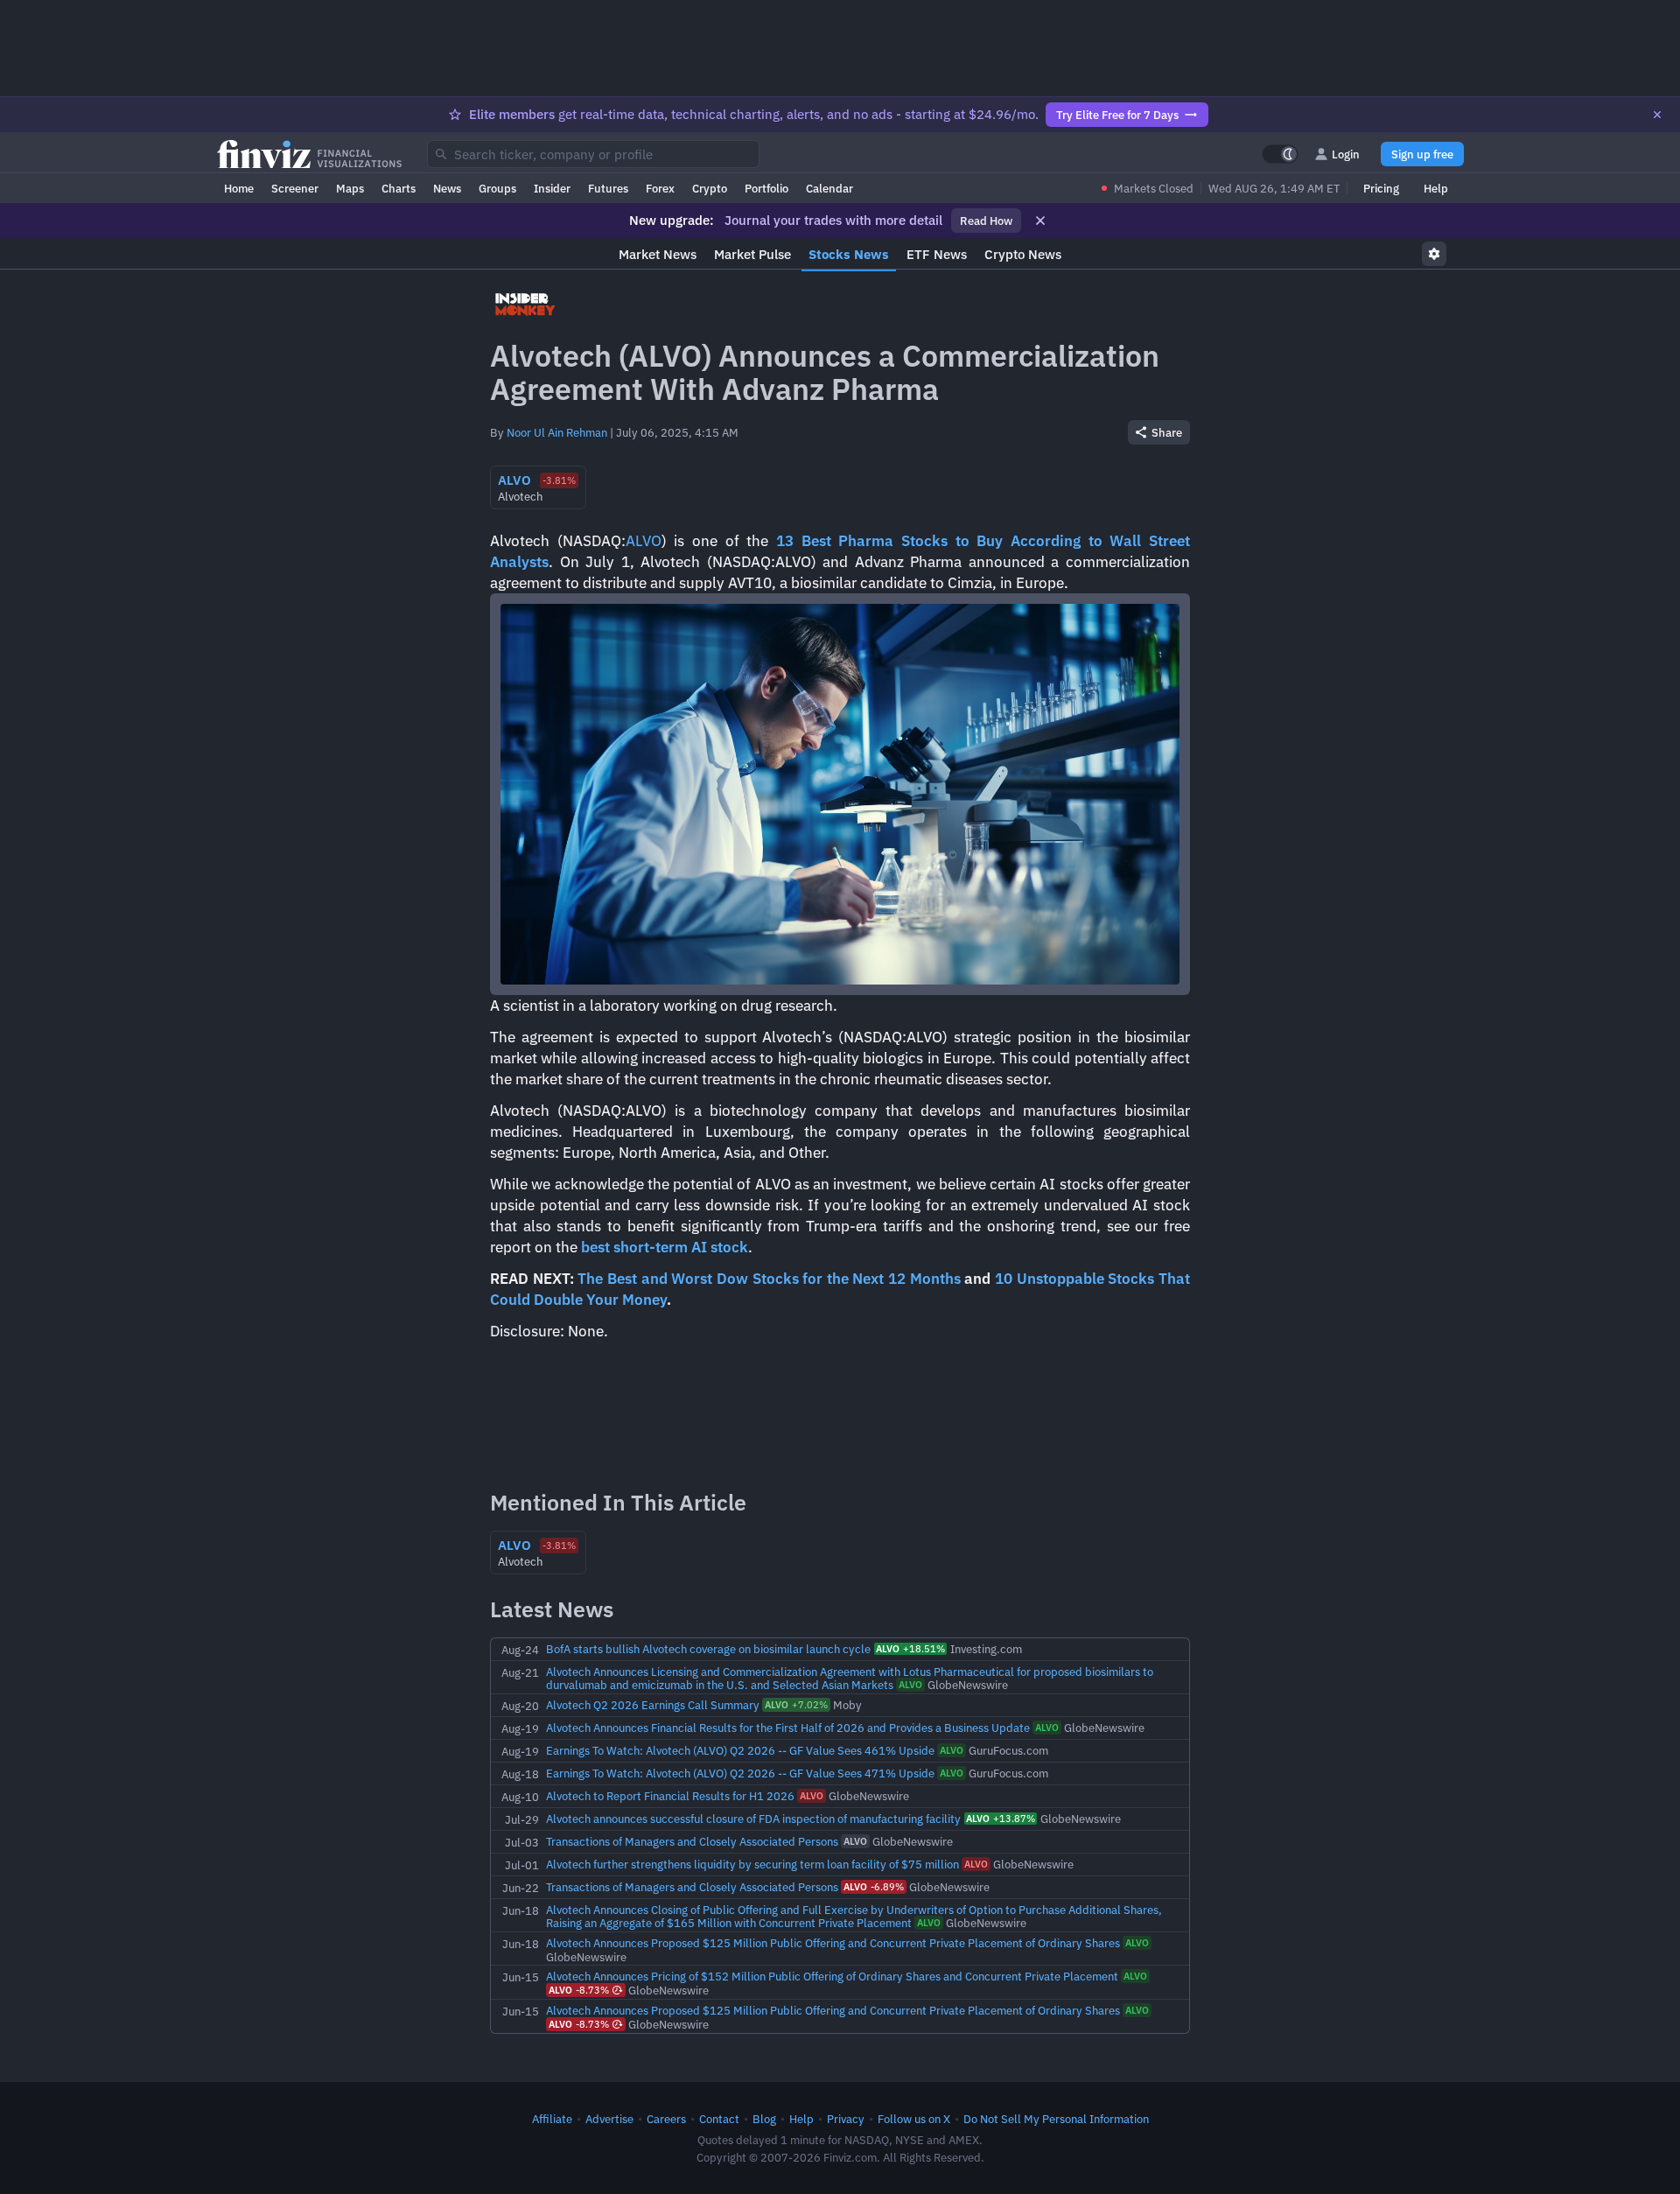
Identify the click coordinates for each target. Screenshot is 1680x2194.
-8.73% (579, 1990)
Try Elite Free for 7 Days (1117, 115)
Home (239, 188)
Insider (552, 188)
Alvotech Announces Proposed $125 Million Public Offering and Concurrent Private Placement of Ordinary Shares (833, 1943)
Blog (764, 2119)
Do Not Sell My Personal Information (1056, 2119)
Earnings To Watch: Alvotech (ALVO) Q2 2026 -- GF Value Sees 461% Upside (740, 1750)
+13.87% (1001, 1819)
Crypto (710, 188)
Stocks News (849, 254)
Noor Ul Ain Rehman (557, 432)
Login (1346, 154)
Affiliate (552, 2119)
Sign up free (1422, 154)
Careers (666, 2119)
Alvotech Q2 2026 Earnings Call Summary (653, 1705)
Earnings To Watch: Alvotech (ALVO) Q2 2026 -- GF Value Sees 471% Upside (740, 1773)
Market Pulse (752, 254)
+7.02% (796, 1705)
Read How (986, 221)
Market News (658, 254)
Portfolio (766, 188)
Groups (497, 188)
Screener (295, 188)
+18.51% (910, 1649)
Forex (660, 188)
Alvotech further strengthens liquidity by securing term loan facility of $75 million (752, 1864)
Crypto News (1023, 254)
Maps (350, 188)
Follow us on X (914, 2119)
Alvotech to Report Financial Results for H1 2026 (670, 1796)
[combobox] (593, 154)
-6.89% (874, 1887)
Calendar (829, 188)
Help (1436, 188)
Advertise (609, 2119)
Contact (719, 2119)
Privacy (846, 2119)
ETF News (937, 254)
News (447, 188)
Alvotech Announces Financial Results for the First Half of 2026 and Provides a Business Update (788, 1728)
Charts (399, 188)
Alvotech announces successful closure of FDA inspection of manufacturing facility (753, 1819)
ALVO (644, 541)
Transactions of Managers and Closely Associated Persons (692, 1841)
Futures (608, 188)
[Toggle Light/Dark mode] (1280, 154)
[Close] (1657, 115)
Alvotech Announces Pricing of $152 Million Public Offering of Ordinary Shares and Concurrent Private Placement (832, 1976)
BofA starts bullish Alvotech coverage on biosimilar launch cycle (708, 1649)
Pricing (1381, 188)
